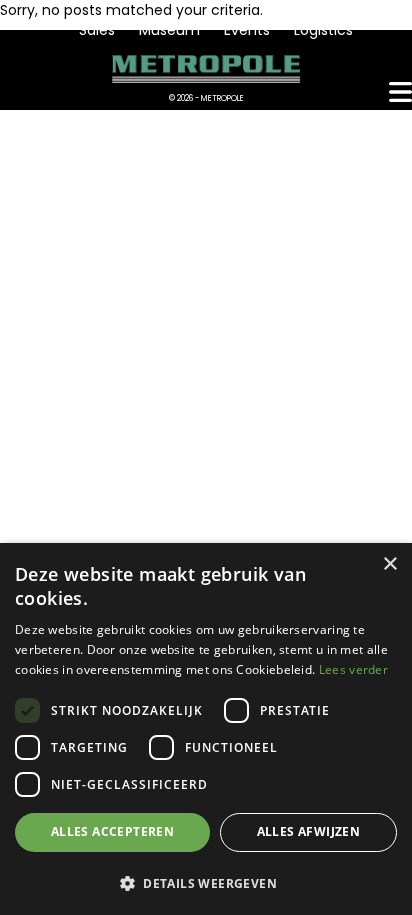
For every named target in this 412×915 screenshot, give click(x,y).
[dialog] (206, 729)
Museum (169, 30)
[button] (206, 882)
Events (247, 30)
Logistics (323, 30)
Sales (97, 30)
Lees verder (353, 669)
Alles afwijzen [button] (309, 831)
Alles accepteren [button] (112, 831)
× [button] (389, 564)
